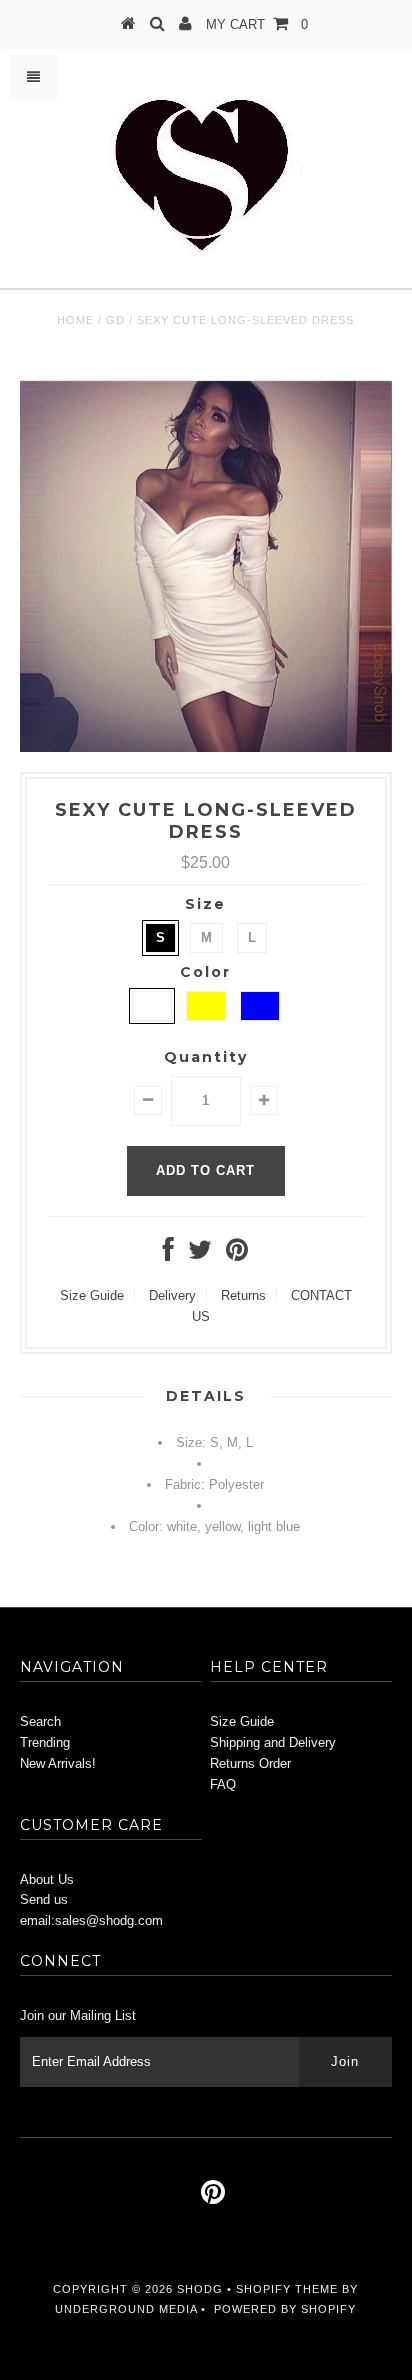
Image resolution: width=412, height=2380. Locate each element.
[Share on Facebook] (168, 1254)
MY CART (257, 24)
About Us (47, 1879)
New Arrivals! (58, 1763)
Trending (45, 1742)
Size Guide (92, 1295)
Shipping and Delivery (273, 1742)
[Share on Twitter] (200, 1254)
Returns (243, 1295)
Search (40, 1721)
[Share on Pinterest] (237, 1254)
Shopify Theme (287, 2289)
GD (115, 320)
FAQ (223, 1784)
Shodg (200, 2289)
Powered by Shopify (285, 2309)
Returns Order (250, 1763)
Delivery (172, 1295)
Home (75, 320)
